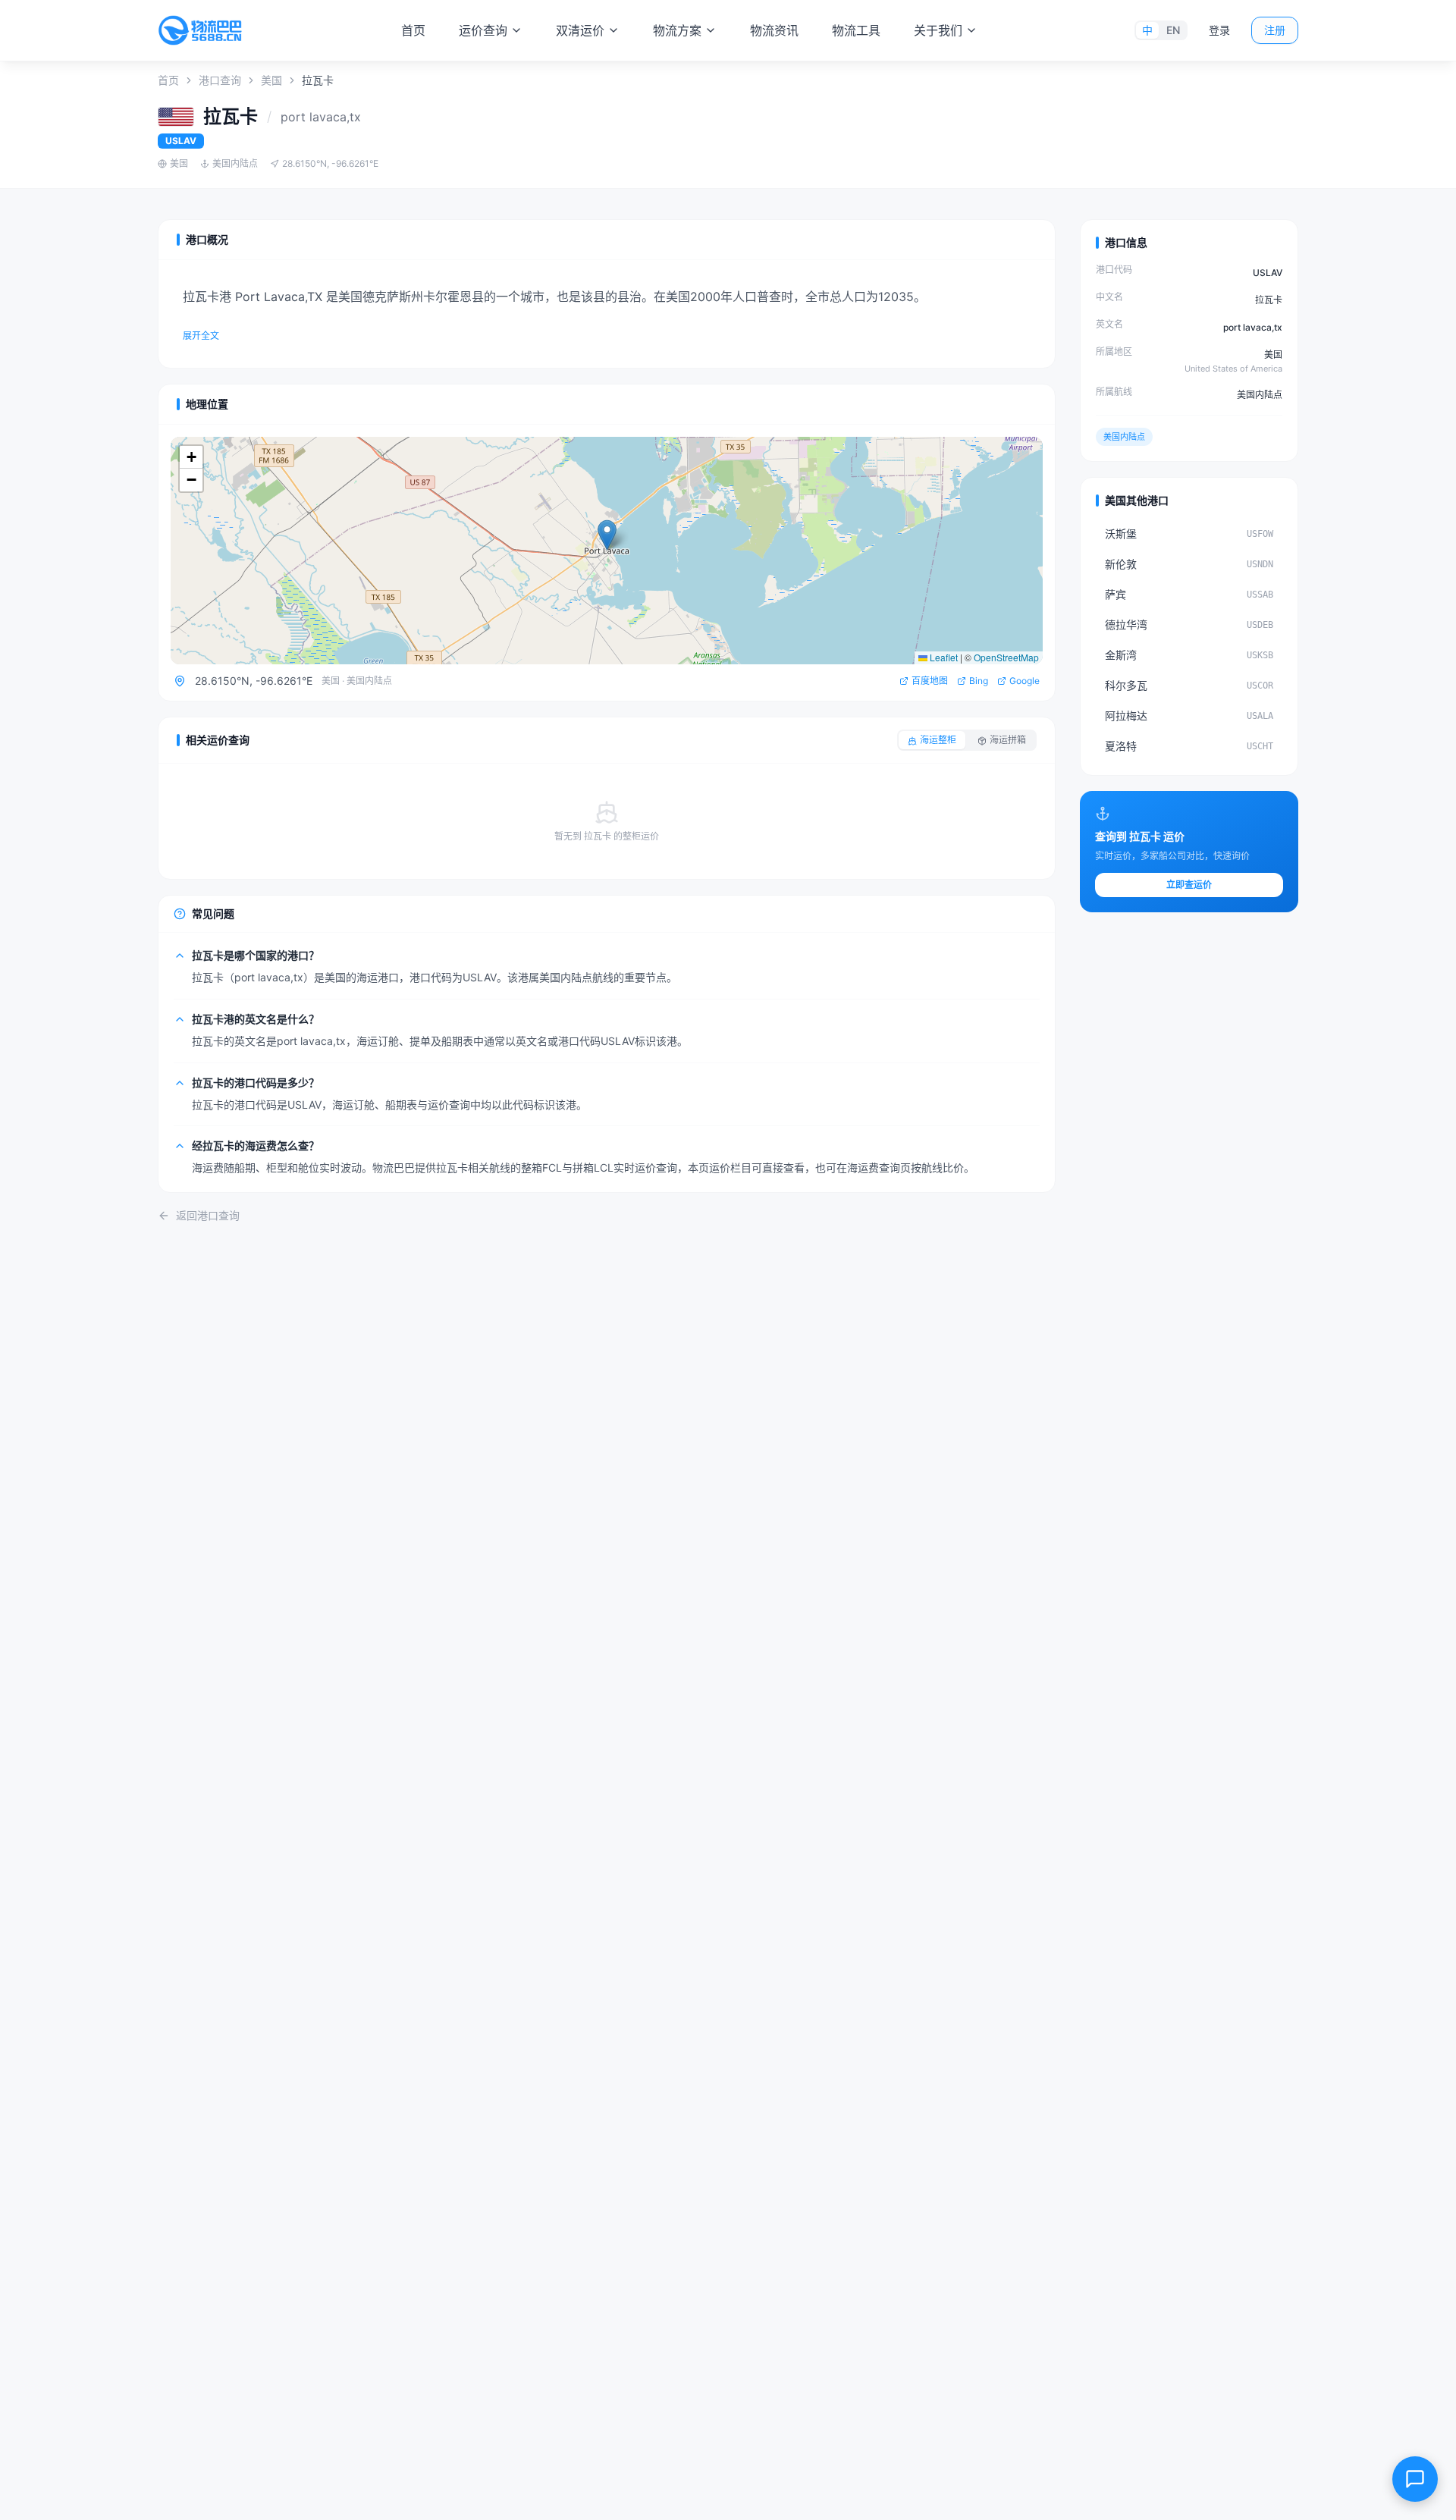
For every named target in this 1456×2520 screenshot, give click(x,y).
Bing (979, 681)
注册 (1275, 30)
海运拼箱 (1008, 740)
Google (1025, 681)
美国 (271, 80)
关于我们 (938, 30)
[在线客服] (1415, 2479)
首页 (413, 30)
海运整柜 (938, 740)
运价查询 (483, 30)
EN (1173, 30)
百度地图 (930, 681)
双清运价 (580, 30)
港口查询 (220, 80)
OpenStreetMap (1006, 657)
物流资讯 (774, 30)
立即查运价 (1189, 885)
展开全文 (201, 336)
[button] (607, 535)
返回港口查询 (208, 1215)
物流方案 (677, 30)
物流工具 (856, 30)
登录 (1219, 30)
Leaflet (943, 657)
